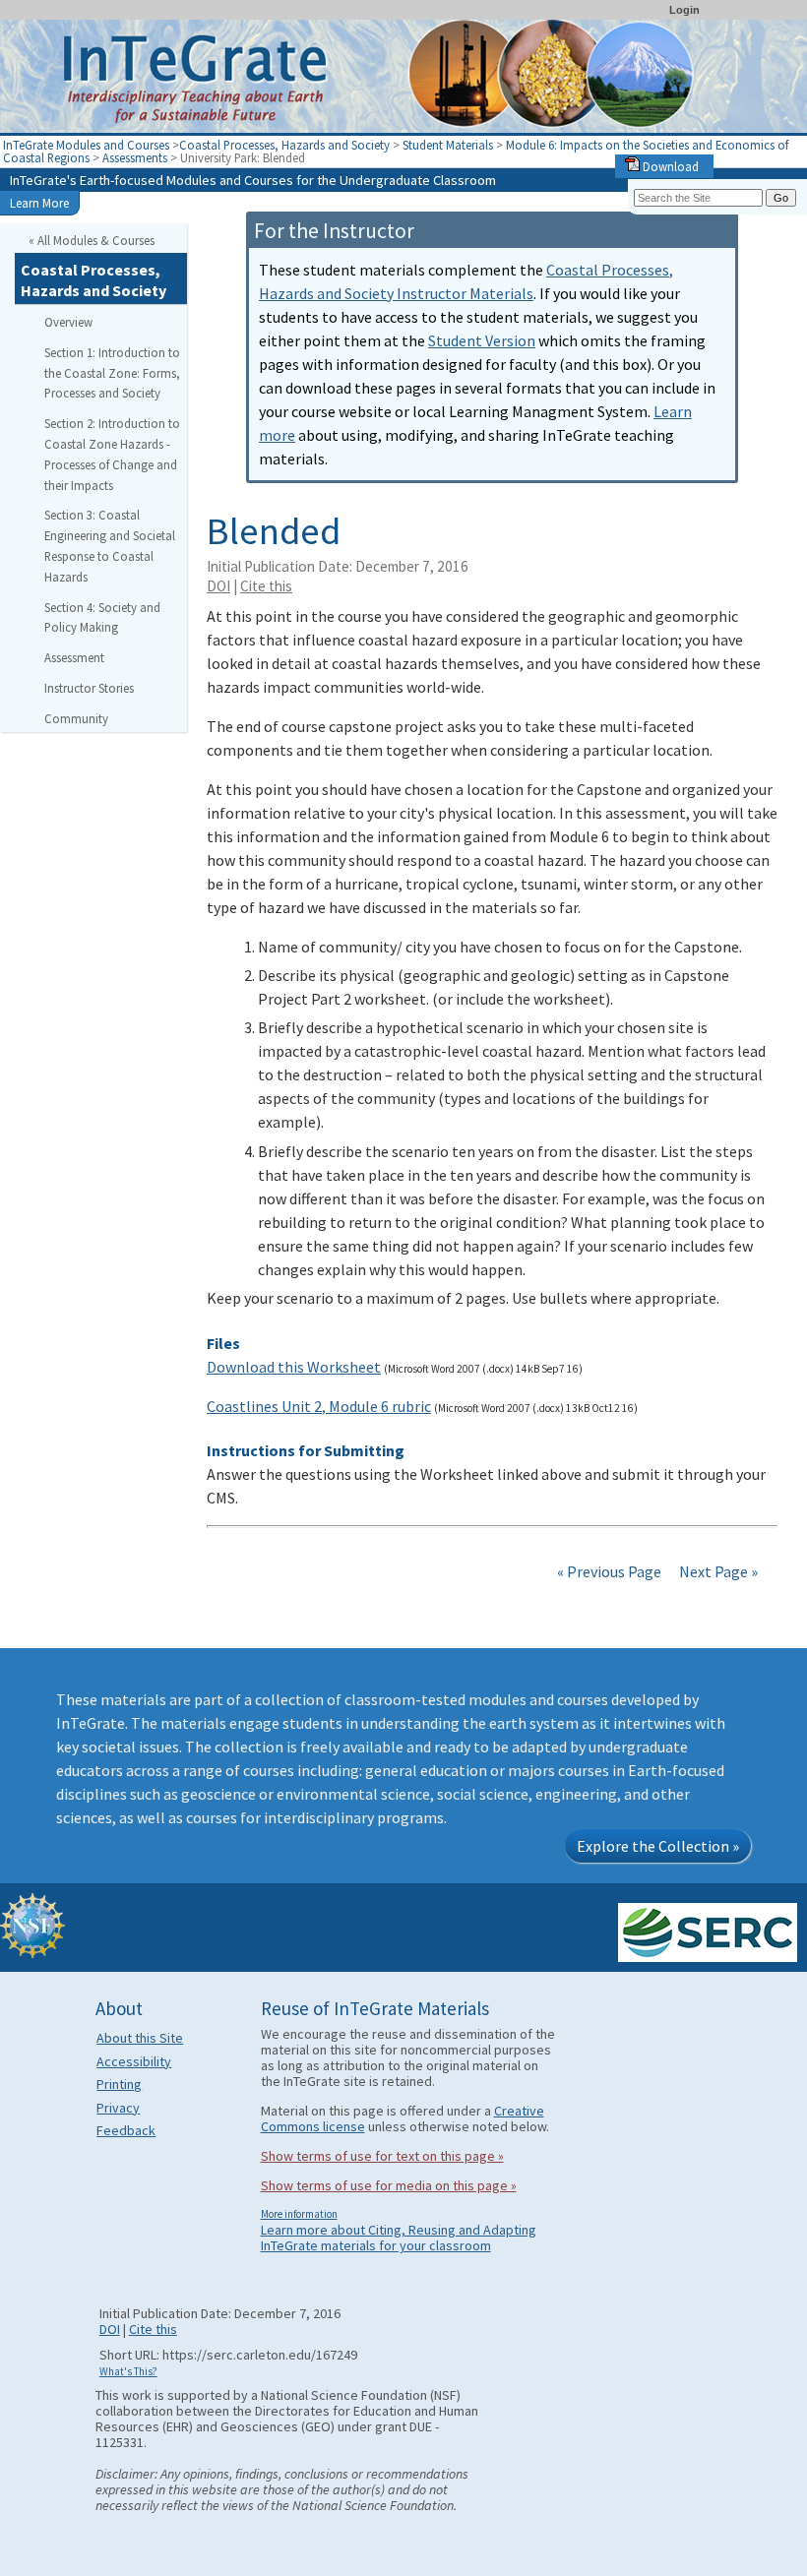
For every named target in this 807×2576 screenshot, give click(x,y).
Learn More (39, 203)
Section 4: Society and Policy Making (102, 617)
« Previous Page (609, 1571)
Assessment (74, 657)
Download (669, 166)
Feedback (126, 2130)
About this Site (140, 2038)
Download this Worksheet (294, 1367)
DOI (218, 586)
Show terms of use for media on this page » (389, 2185)
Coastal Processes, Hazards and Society (284, 145)
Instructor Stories (89, 688)
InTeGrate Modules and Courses (86, 145)
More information (299, 2214)
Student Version (482, 340)
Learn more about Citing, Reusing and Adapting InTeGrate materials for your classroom (399, 2238)
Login (684, 10)
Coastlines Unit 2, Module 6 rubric (319, 1406)
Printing (119, 2084)
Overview (68, 322)
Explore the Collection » (658, 1846)
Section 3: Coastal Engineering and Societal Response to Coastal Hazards (110, 545)
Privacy (118, 2108)
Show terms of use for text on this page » (382, 2156)
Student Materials (448, 145)
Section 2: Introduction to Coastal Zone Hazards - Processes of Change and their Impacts (112, 454)
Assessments (135, 157)
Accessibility (134, 2061)
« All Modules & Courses (92, 240)
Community (76, 718)
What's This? (128, 2371)
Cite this (266, 586)
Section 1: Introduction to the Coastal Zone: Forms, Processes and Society (112, 373)
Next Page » (717, 1571)
